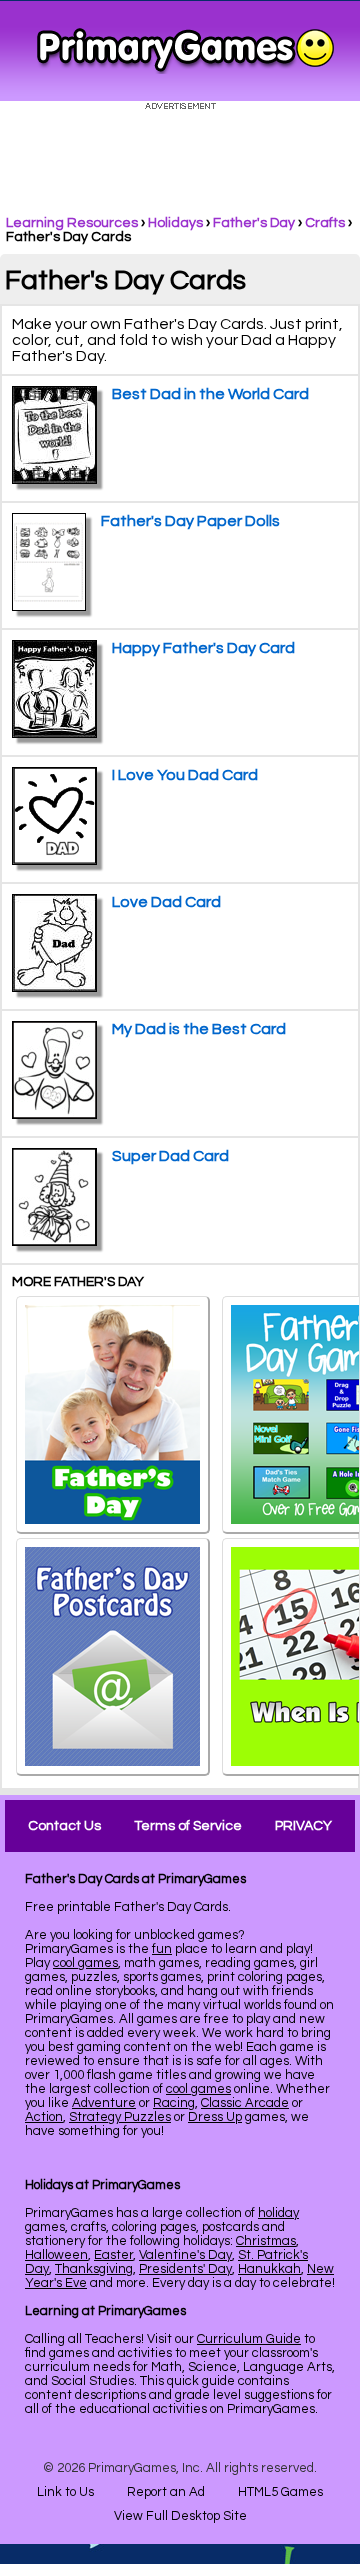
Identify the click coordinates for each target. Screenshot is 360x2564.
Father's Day (254, 223)
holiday (278, 2213)
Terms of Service (188, 1826)
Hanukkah (269, 2269)
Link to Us (65, 2492)
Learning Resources (72, 223)
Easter (113, 2255)
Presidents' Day (185, 2269)
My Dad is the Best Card (199, 1029)
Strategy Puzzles (120, 2117)
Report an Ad (166, 2492)
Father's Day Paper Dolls (190, 521)
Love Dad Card (166, 902)
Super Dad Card (170, 1156)
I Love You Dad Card (185, 775)
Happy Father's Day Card (203, 648)
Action (44, 2117)
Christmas (266, 2241)
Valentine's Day (185, 2255)
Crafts (325, 223)
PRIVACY (303, 1826)
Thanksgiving (94, 2269)
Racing (174, 2103)
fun (162, 1949)
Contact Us (64, 1826)
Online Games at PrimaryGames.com (185, 51)
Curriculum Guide (249, 2339)
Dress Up (215, 2117)
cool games (85, 1963)
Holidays (175, 223)
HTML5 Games (280, 2492)
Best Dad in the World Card (210, 394)
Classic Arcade (245, 2103)
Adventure (104, 2103)
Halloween (56, 2255)
